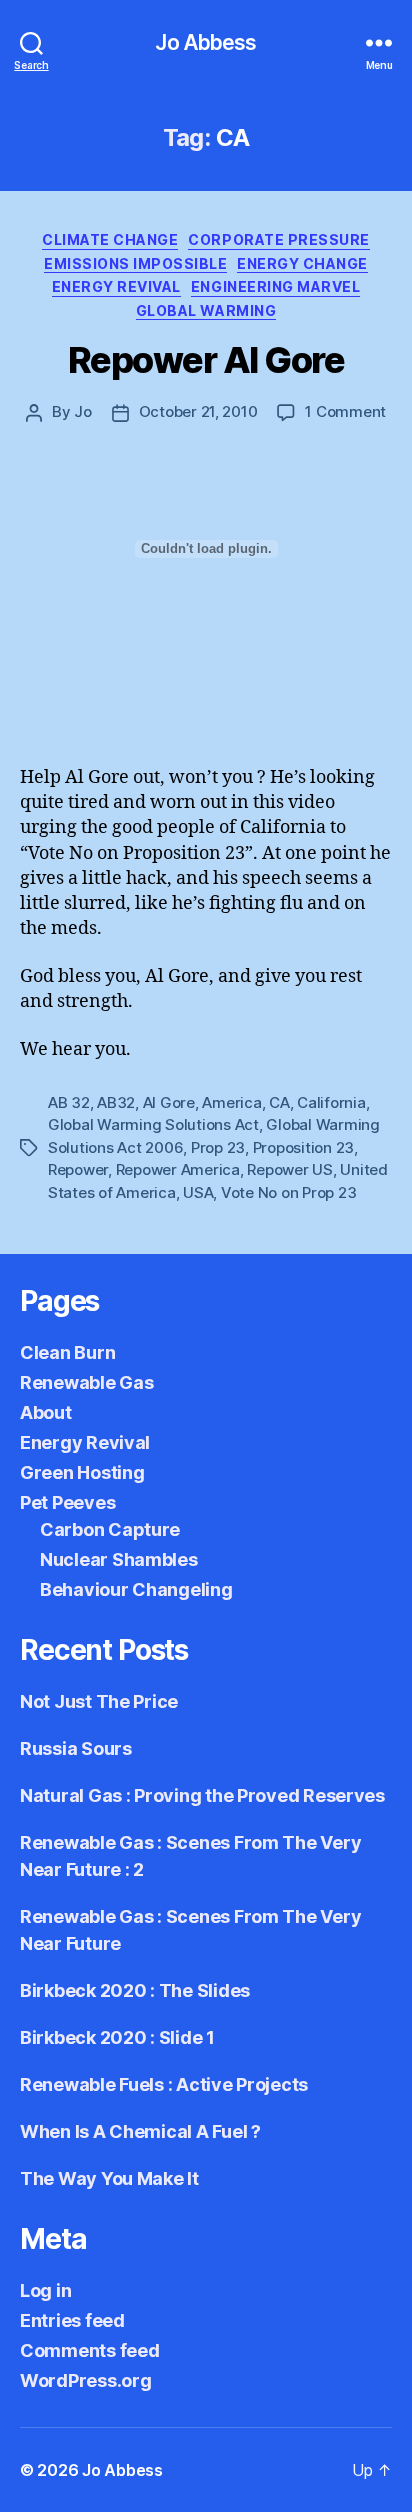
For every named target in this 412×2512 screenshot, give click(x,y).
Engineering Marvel (275, 286)
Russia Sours (76, 1748)
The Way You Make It (109, 2178)
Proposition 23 (303, 1147)
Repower (78, 1169)
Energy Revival (116, 286)
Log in (45, 2290)
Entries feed (72, 2320)
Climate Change (110, 239)
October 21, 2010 (198, 411)
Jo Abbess (205, 42)
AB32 (116, 1102)
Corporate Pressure (278, 239)
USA (198, 1192)
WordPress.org (86, 2380)
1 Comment (345, 411)
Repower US (289, 1169)
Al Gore (169, 1102)
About (46, 1412)
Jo (83, 411)
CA (279, 1102)
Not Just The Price (99, 1701)
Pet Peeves (67, 1502)
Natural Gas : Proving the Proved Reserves (202, 1795)
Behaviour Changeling (136, 1589)
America (231, 1102)
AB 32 (69, 1102)
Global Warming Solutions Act (153, 1124)
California (331, 1102)
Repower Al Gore (206, 360)
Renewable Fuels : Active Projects (164, 2084)
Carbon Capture (110, 1529)
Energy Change (302, 263)
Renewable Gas (87, 1382)
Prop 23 (218, 1147)
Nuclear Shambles (119, 1559)
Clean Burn (67, 1352)
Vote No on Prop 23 (288, 1192)
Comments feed (90, 2350)
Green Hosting (82, 1472)
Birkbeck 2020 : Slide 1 (117, 2037)
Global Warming (206, 310)
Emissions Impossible (135, 263)
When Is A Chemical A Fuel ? (140, 2131)
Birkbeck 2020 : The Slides (135, 1990)
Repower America (178, 1169)
